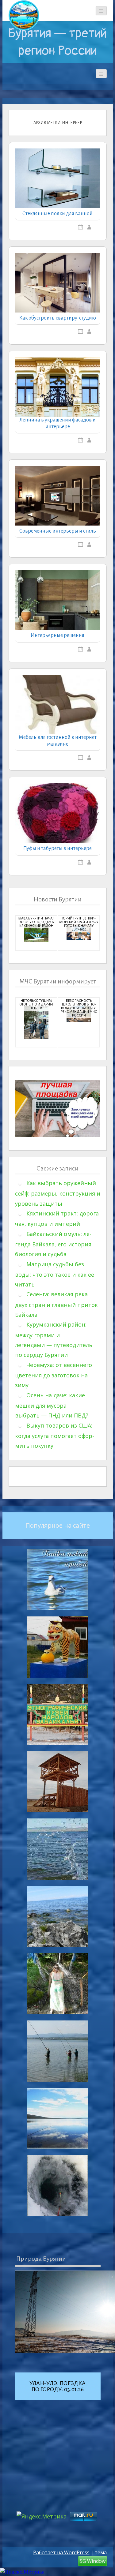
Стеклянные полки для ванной (57, 214)
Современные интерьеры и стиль (58, 531)
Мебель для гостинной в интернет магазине (58, 741)
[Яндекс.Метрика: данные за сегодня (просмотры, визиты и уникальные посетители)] (22, 2572)
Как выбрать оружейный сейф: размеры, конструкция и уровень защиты (58, 1193)
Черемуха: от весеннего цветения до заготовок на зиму (54, 1375)
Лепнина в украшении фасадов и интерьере (57, 423)
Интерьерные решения (57, 635)
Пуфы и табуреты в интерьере (57, 848)
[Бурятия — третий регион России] (24, 15)
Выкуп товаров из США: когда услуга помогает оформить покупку (55, 1436)
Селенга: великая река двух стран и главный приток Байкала (56, 1304)
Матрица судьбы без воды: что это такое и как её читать (55, 1274)
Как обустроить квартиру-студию (58, 318)
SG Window (93, 2561)
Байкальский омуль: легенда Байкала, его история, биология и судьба (54, 1244)
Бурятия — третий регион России (57, 42)
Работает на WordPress (61, 2552)
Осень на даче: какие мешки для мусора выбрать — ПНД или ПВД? (52, 1405)
